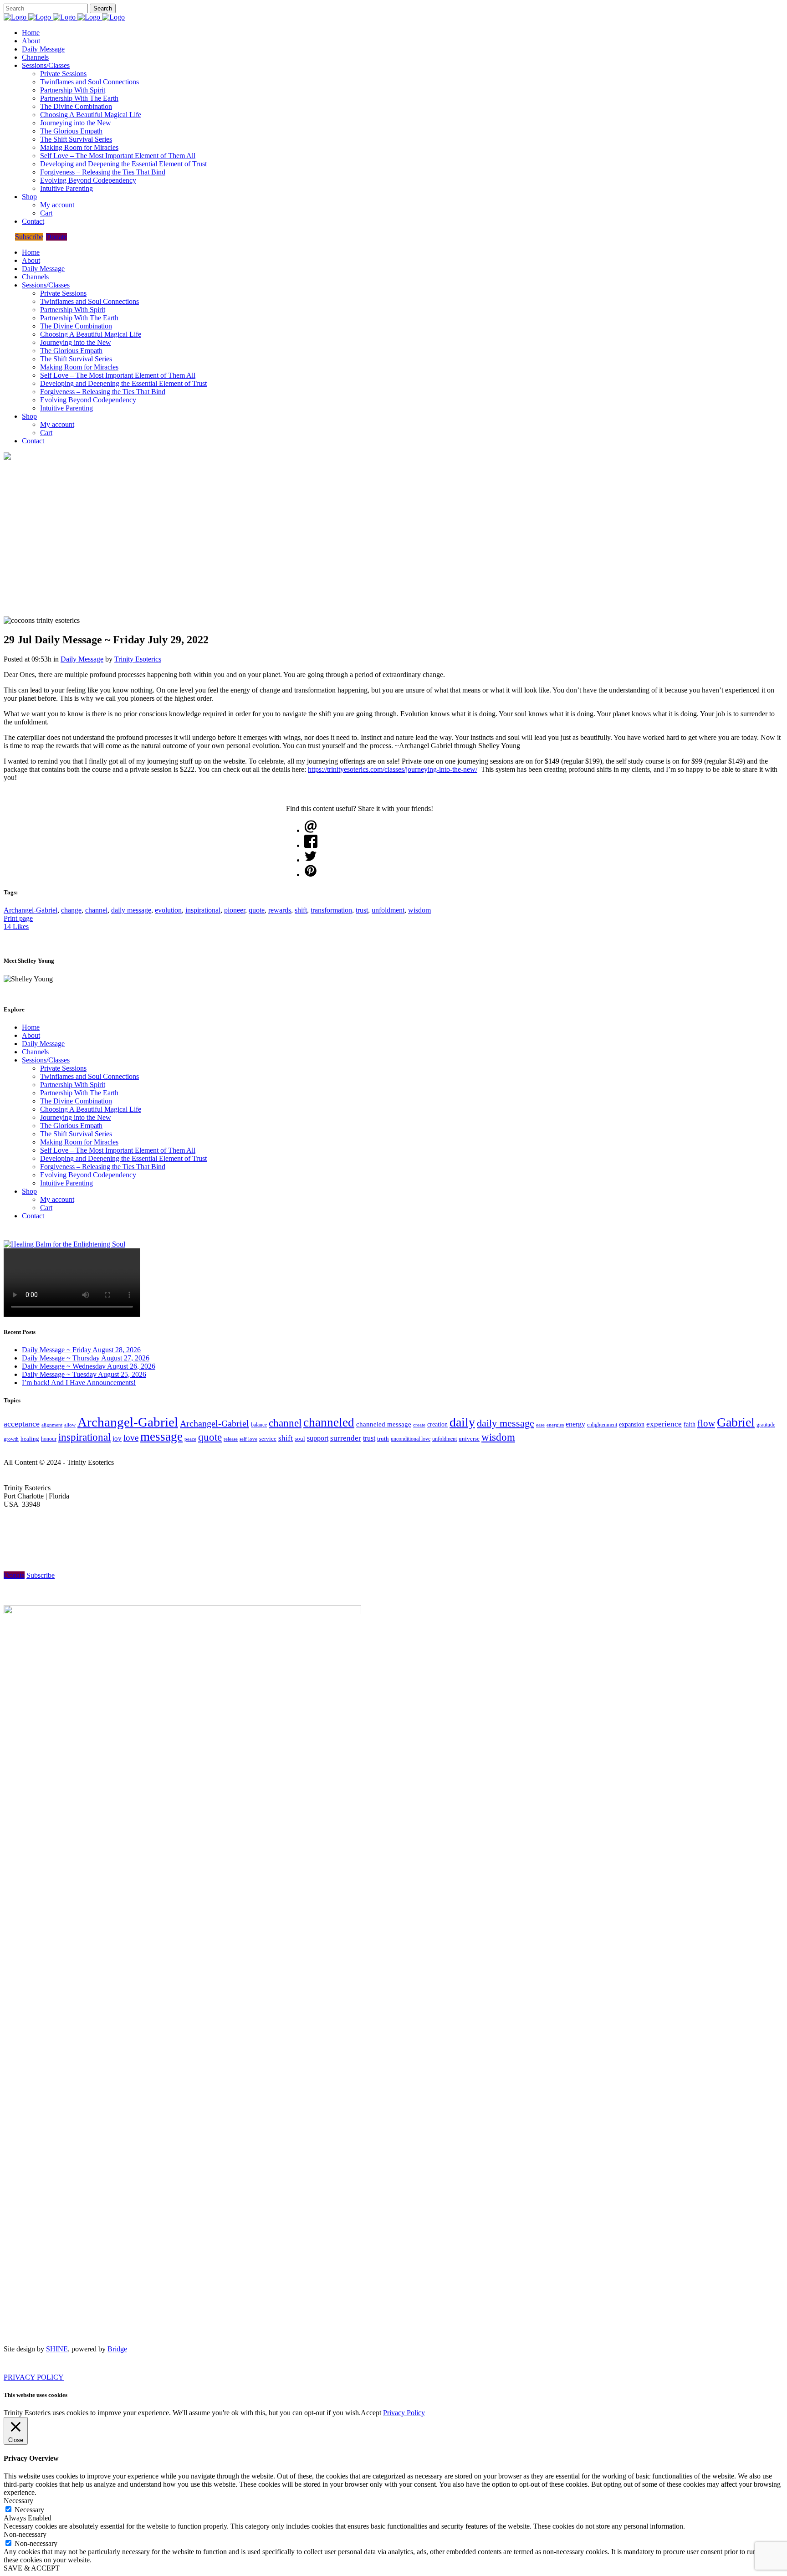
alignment (52, 1425)
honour (49, 1439)
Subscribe (29, 237)
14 (16, 926)
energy (575, 1424)
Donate (56, 237)
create (419, 1425)
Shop (29, 1191)
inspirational (203, 910)
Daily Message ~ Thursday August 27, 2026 (86, 1358)
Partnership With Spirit (73, 1085)
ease (540, 1425)
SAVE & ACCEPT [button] (32, 2568)
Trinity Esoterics (138, 659)
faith (690, 1424)
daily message (131, 910)
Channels (35, 1052)
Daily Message (82, 659)
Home (31, 1027)
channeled (329, 1422)
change (71, 910)
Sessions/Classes (46, 1060)
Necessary (29, 2510)
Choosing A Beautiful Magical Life (91, 1109)
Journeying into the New (76, 1117)
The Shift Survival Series (76, 1134)
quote (257, 910)
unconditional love (411, 1439)
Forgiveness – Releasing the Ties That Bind (103, 1167)
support (318, 1438)
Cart (46, 1208)
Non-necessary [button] (25, 2534)
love (131, 1438)
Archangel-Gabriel (31, 910)
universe (469, 1439)
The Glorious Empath (71, 1126)
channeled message (384, 1424)
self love (248, 1439)
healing (30, 1439)
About (31, 1035)
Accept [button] (371, 2413)
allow (70, 1425)
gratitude (766, 1425)
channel (96, 910)
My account (57, 1199)
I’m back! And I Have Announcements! (79, 1383)
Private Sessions (63, 1068)
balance (259, 1425)
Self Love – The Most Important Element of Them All (118, 1150)
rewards (280, 910)
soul (300, 1439)
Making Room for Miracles (79, 1142)
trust (362, 910)
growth (11, 1439)
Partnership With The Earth (79, 1093)
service (268, 1439)
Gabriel (736, 1422)
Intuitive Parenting (66, 1183)
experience (664, 1424)
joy (117, 1438)
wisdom (419, 910)
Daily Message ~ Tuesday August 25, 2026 (84, 1374)
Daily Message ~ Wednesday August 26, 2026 (89, 1366)
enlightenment (602, 1425)
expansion (632, 1424)
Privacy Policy (404, 2413)
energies (555, 1425)
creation (437, 1424)
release (231, 1439)
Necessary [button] (18, 2501)
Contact (33, 1216)
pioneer (235, 910)
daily (462, 1422)
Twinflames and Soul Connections (89, 1076)
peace (190, 1439)
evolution (168, 910)
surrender (346, 1438)
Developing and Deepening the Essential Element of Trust (123, 1158)
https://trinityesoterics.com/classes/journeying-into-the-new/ (393, 769)
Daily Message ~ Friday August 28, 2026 (81, 1350)
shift (301, 910)
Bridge (117, 2349)
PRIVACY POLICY (34, 2377)
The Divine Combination (76, 1101)
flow (706, 1423)
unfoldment (388, 910)
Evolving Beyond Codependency (88, 1175)
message (161, 1437)
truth (383, 1439)
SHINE (57, 2349)
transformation (331, 910)
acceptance (22, 1424)
